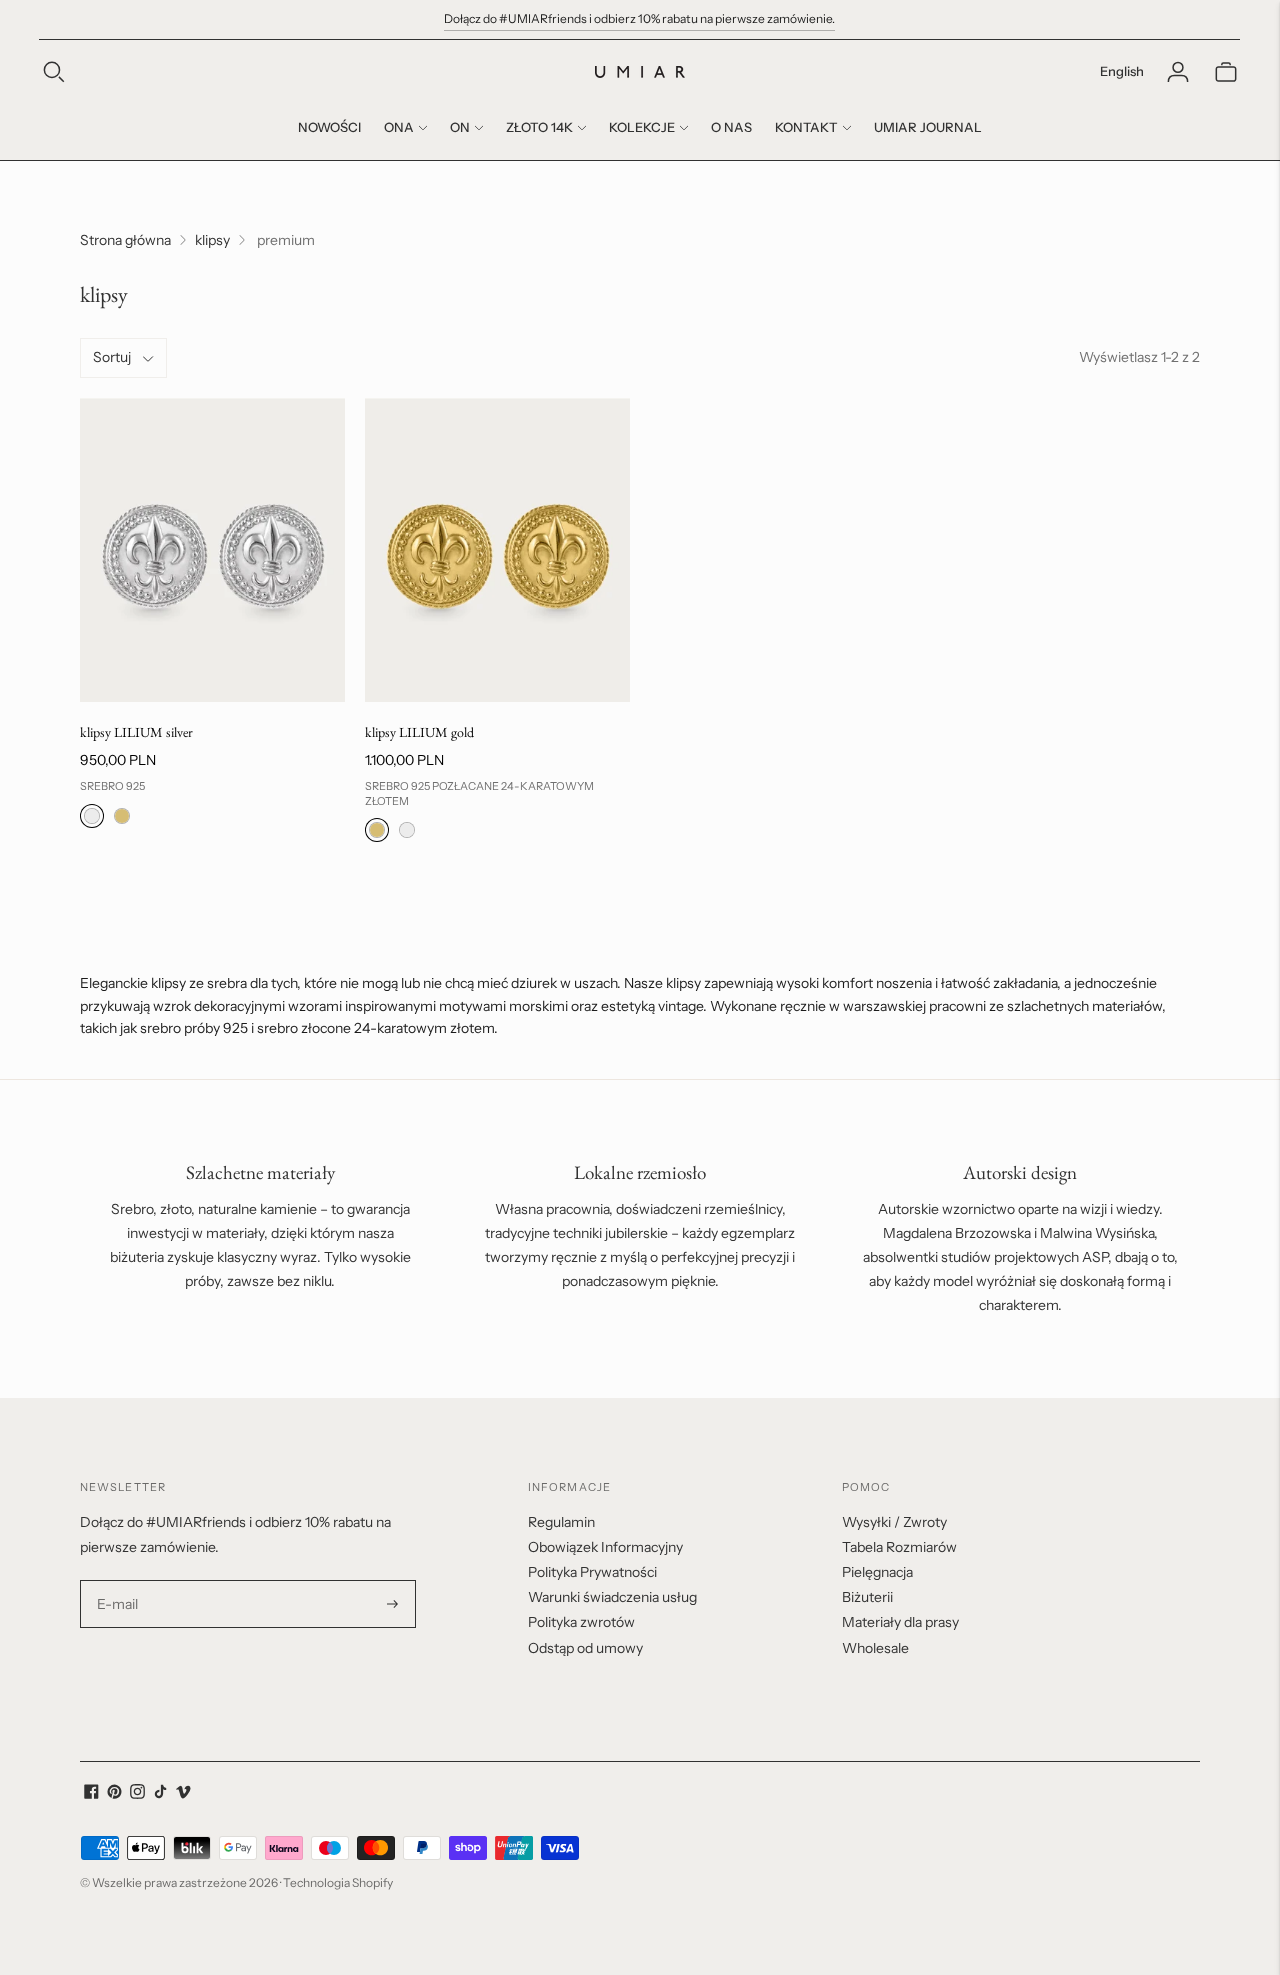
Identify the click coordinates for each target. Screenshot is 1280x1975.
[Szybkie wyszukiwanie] (54, 72)
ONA (399, 127)
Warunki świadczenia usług (612, 1597)
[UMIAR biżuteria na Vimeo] (183, 1794)
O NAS (731, 127)
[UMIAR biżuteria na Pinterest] (114, 1794)
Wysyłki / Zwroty (894, 1522)
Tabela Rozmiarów (899, 1547)
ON (460, 127)
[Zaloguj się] (1178, 72)
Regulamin (561, 1522)
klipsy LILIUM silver (136, 732)
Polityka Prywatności (592, 1572)
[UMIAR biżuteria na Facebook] (91, 1794)
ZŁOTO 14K (539, 127)
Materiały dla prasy (900, 1622)
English (1122, 71)
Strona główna (125, 240)
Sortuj (112, 357)
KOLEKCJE (642, 127)
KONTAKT (806, 127)
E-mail (118, 1580)
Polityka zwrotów (581, 1622)
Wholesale (875, 1648)
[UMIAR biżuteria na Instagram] (137, 1794)
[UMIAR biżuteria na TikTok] (160, 1794)
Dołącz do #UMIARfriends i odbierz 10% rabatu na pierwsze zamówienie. (639, 18)
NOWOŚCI (329, 127)
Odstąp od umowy (585, 1648)
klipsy (212, 240)
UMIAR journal (928, 127)
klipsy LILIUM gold (419, 732)
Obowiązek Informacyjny (605, 1547)
